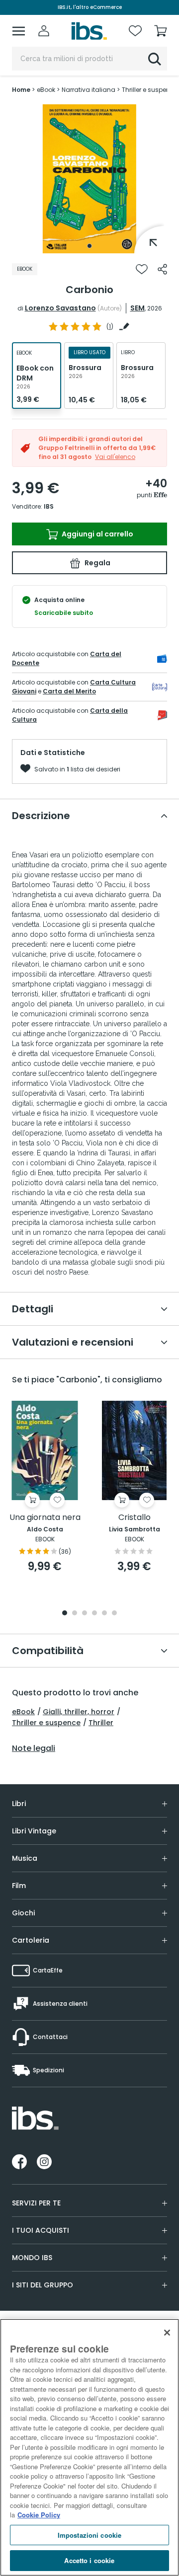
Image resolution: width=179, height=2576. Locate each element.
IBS (49, 506)
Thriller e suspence (46, 1723)
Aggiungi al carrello (97, 534)
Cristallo (134, 1518)
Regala (97, 563)
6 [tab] (114, 1614)
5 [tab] (104, 1614)
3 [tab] (85, 1614)
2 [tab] (75, 1614)
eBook (23, 1712)
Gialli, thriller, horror (79, 1712)
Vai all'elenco (115, 457)
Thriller (101, 1723)
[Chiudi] (167, 2333)
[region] (89, 2447)
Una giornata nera (45, 1518)
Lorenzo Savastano (60, 308)
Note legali (34, 1748)
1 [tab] (89, 246)
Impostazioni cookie (89, 2535)
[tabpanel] (89, 179)
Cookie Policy (39, 2515)
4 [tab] (94, 1614)
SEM (137, 308)
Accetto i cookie (89, 2560)
